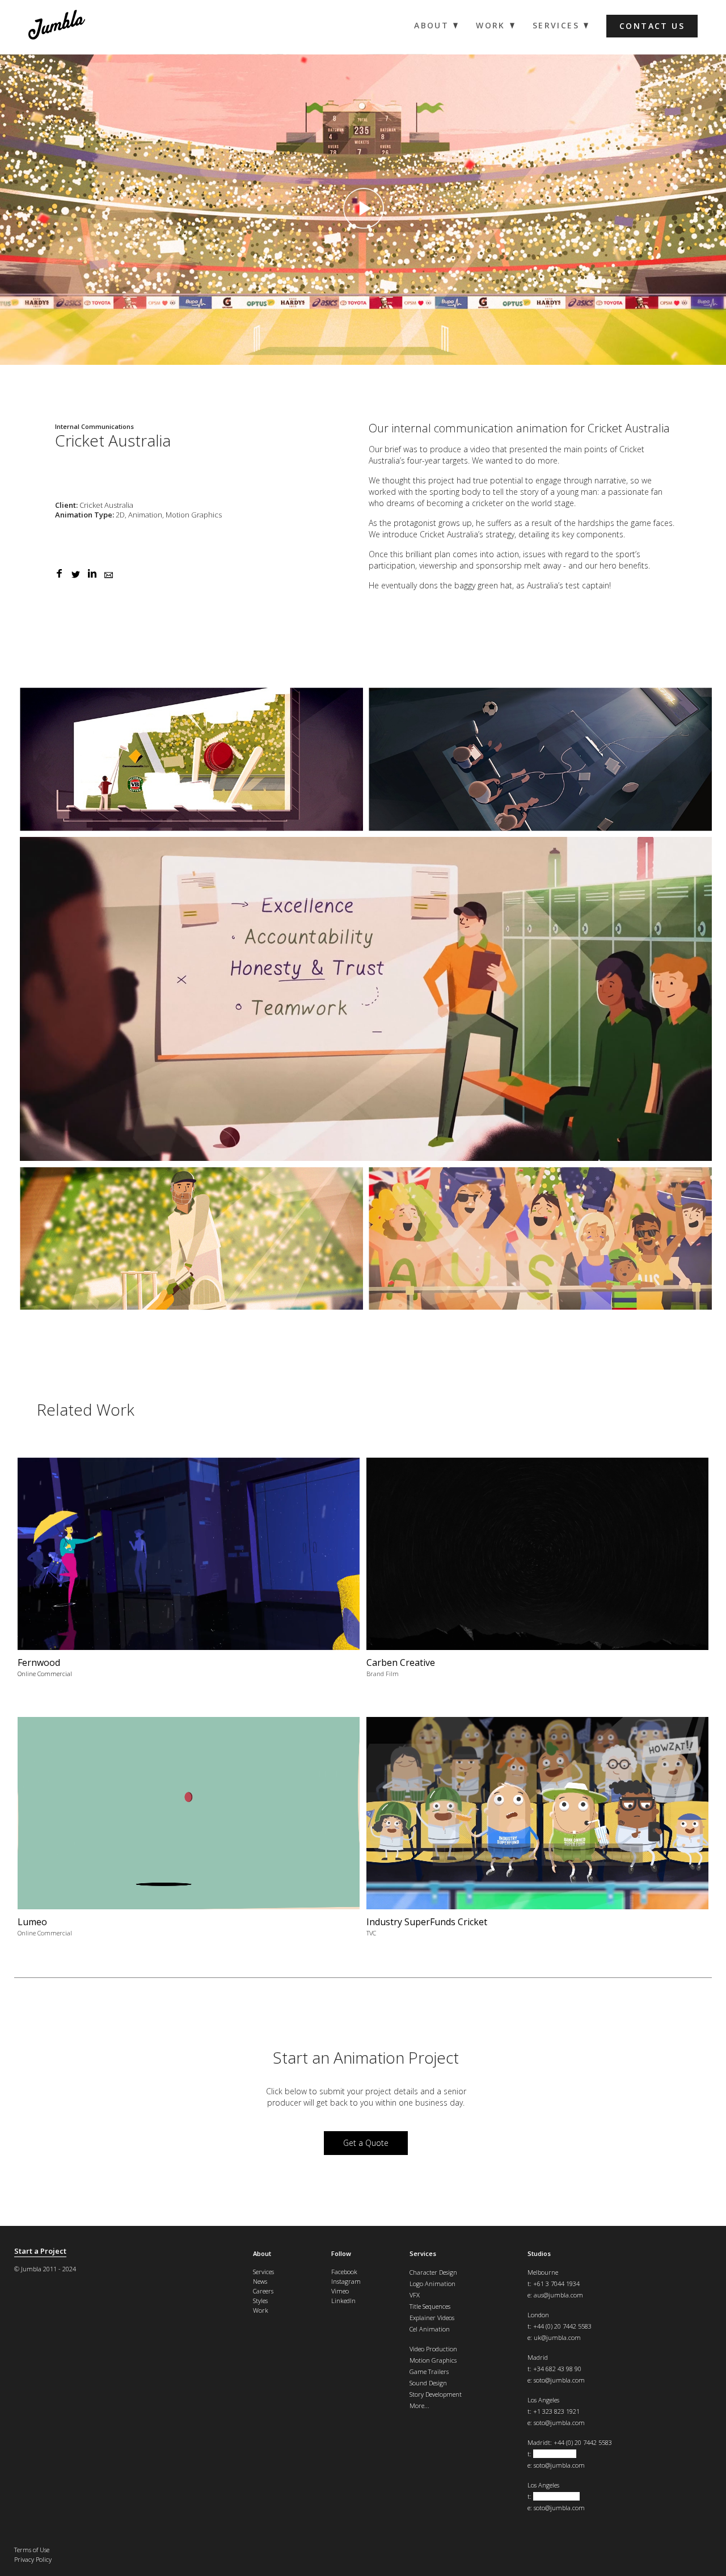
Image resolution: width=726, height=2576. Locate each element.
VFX (415, 2295)
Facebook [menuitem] (344, 2272)
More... (419, 2405)
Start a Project (40, 2251)
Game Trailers (429, 2371)
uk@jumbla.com (557, 2337)
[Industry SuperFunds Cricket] (537, 1831)
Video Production (433, 2349)
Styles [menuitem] (260, 2301)
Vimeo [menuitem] (340, 2291)
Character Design (433, 2272)
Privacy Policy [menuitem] (33, 2559)
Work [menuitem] (491, 26)
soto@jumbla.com (559, 2380)
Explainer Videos (432, 2318)
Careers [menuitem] (263, 2291)
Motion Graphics (433, 2360)
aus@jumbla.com (558, 2295)
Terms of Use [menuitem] (32, 2550)
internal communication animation (480, 428)
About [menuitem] (431, 26)
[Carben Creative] (537, 1572)
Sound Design (428, 2383)
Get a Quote (366, 2143)
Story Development (436, 2394)
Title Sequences (430, 2306)
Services (423, 2253)
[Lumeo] (189, 1831)
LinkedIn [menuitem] (343, 2301)
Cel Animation (430, 2329)
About (262, 2253)
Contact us (652, 26)
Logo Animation (432, 2284)
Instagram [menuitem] (346, 2281)
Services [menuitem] (556, 26)
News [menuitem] (260, 2281)
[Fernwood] (189, 1572)
